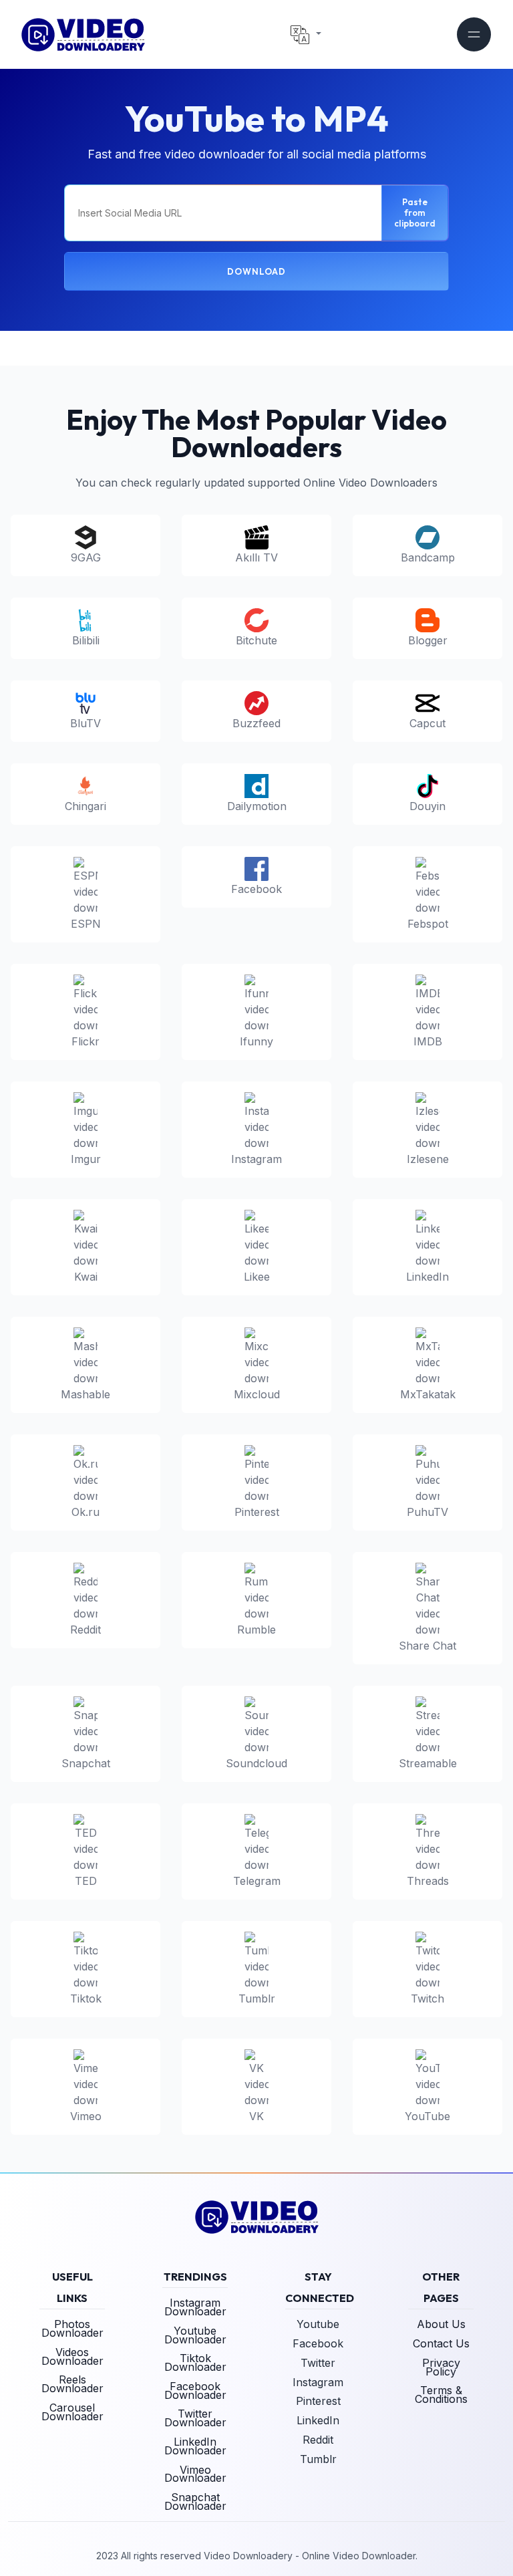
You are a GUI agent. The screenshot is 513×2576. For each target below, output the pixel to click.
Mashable (85, 1394)
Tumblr (257, 1999)
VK (256, 2116)
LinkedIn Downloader (195, 2446)
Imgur (86, 1159)
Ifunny (256, 1041)
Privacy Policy (441, 2367)
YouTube (427, 2116)
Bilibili (86, 640)
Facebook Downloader (195, 2391)
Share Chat (427, 1646)
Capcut (427, 723)
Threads (428, 1881)
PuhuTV (427, 1512)
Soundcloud (256, 1763)
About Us (441, 2324)
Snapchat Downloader (195, 2501)
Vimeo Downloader (195, 2474)
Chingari (85, 806)
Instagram (256, 1159)
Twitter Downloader (195, 2418)
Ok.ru (85, 1512)
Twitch (427, 1999)
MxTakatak (428, 1394)
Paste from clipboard (415, 213)
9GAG (86, 557)
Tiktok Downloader (195, 2362)
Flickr (85, 1041)
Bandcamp (428, 557)
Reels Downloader (72, 2384)
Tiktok (86, 1999)
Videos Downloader (72, 2356)
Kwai (86, 1277)
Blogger (428, 640)
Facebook (256, 889)
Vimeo (86, 2116)
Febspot (428, 924)
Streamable (428, 1763)
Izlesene (428, 1159)
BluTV (85, 723)
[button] (306, 35)
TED (86, 1881)
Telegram (257, 1881)
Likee (257, 1277)
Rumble (256, 1630)
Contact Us (441, 2343)
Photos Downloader (72, 2328)
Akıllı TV (256, 557)
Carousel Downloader (72, 2412)
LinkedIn (427, 1277)
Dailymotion (257, 806)
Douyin (427, 806)
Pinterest (257, 1512)
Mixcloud (257, 1394)
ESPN (86, 924)
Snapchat (86, 1763)
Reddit (85, 1630)
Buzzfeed (256, 723)
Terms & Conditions (441, 2395)
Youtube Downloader (195, 2335)
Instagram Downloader (195, 2307)
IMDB (428, 1041)
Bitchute (256, 640)
